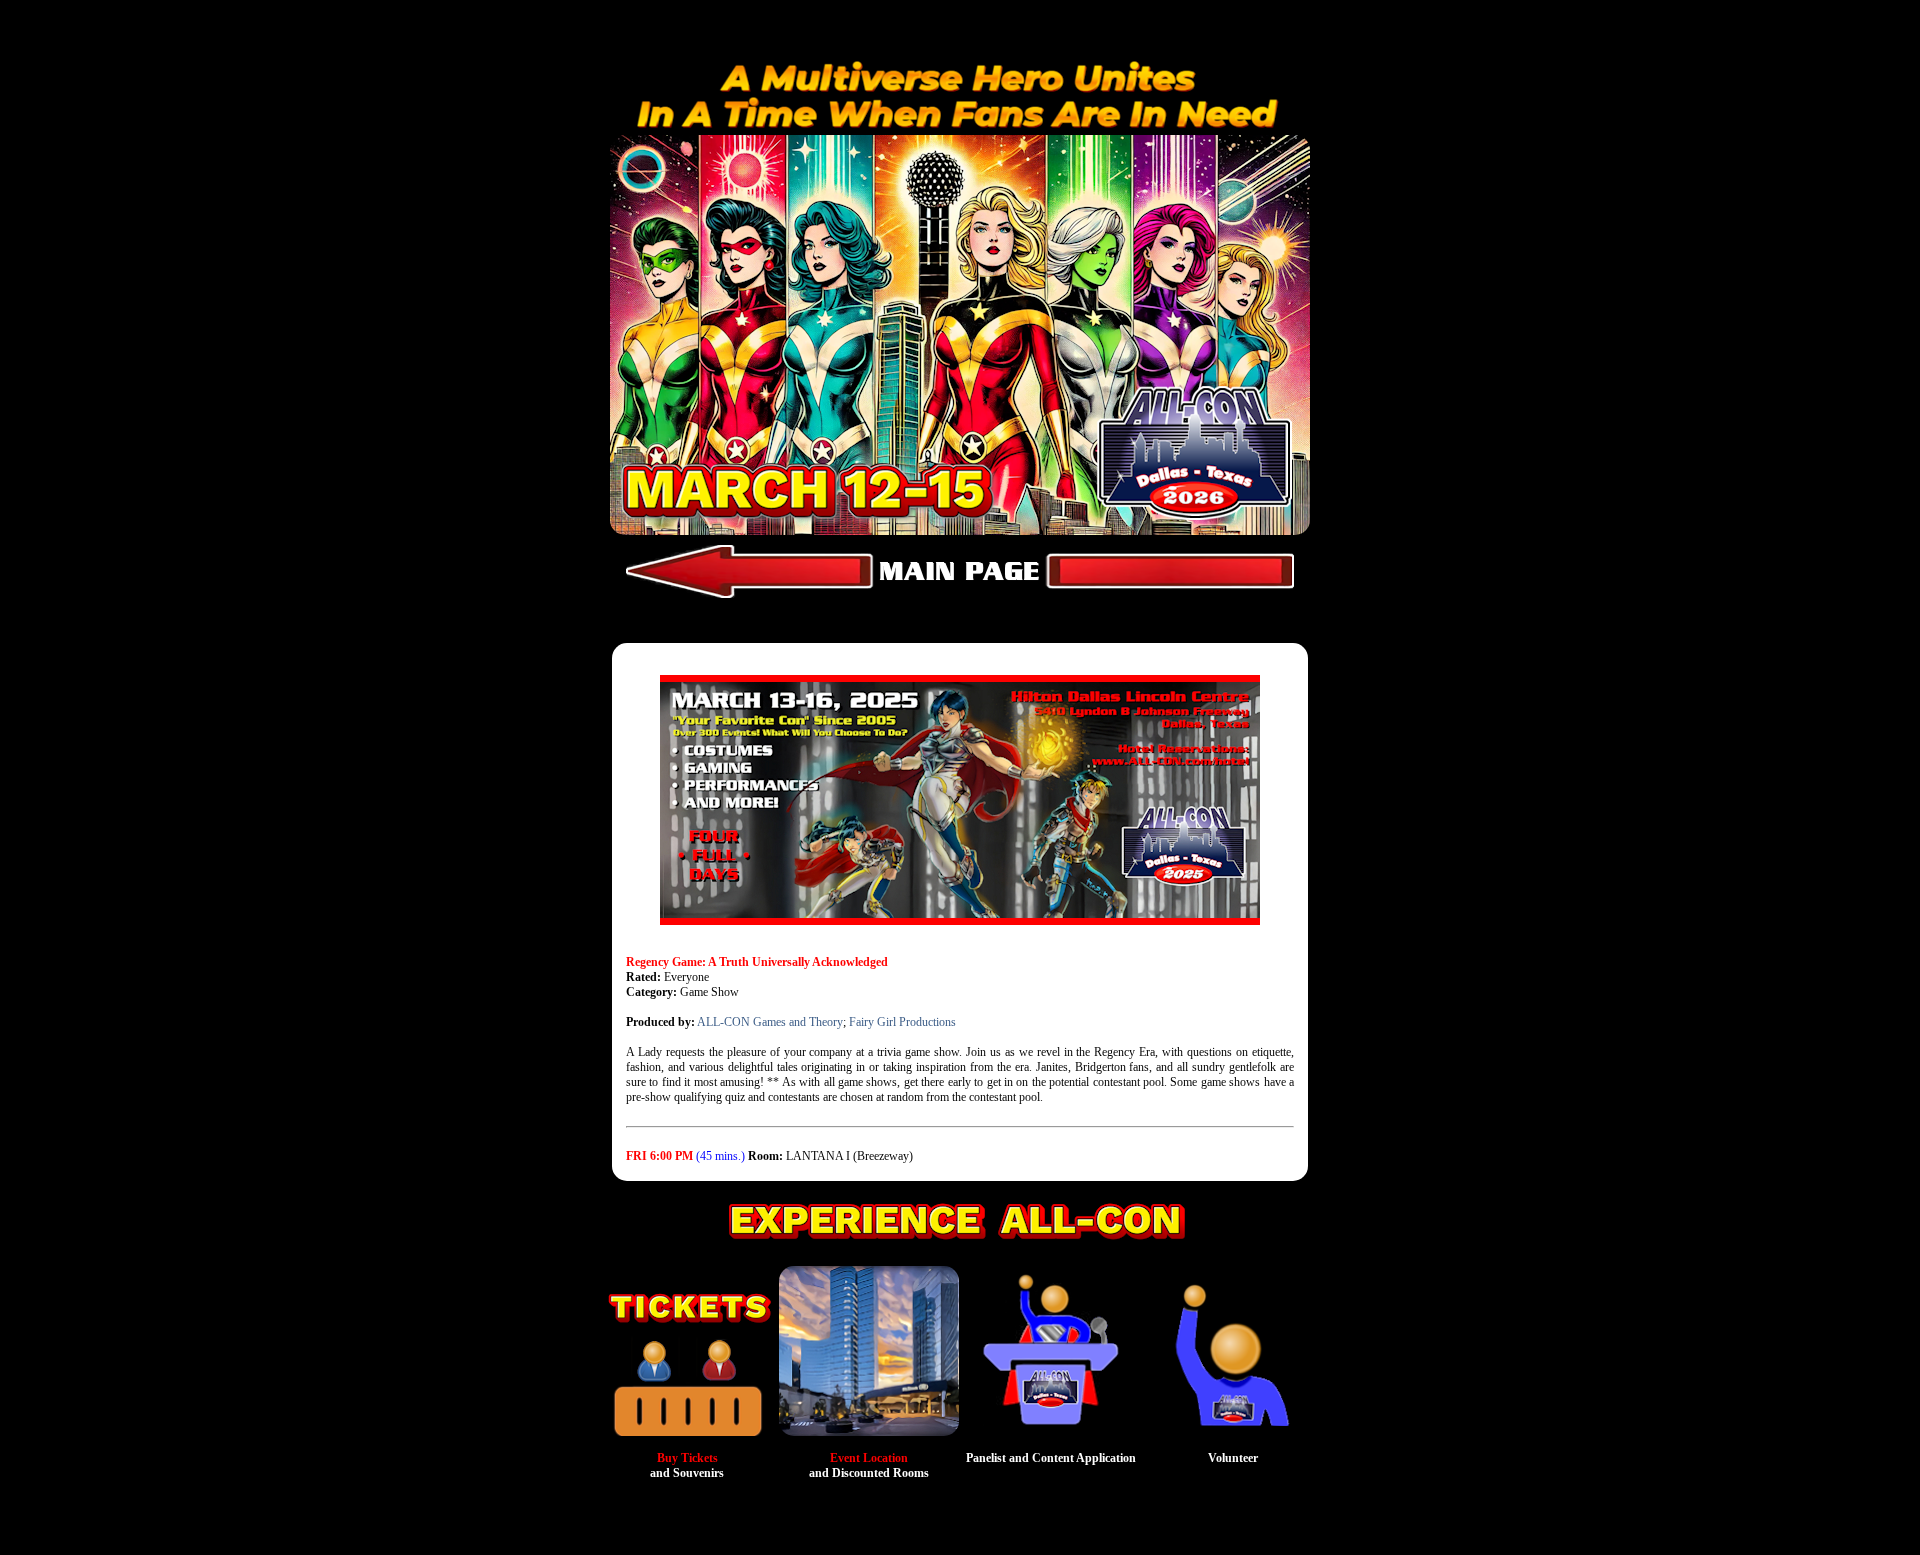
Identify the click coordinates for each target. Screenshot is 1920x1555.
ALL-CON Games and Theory (770, 1022)
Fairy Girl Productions (902, 1022)
